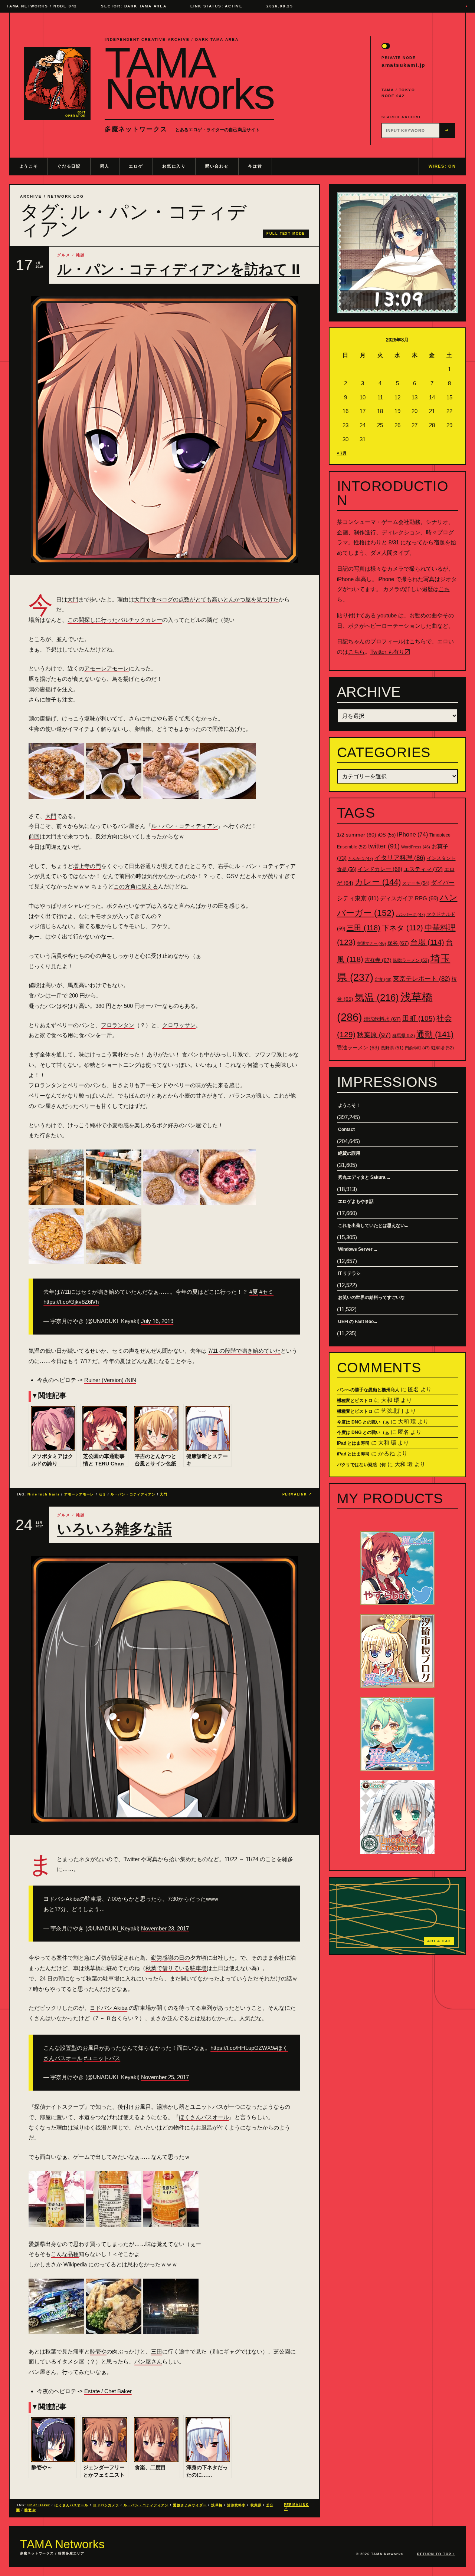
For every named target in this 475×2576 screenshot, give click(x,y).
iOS (387, 835)
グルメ (64, 255)
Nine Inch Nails (43, 1494)
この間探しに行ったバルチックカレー (115, 620)
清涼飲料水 (236, 2505)
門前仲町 (417, 1048)
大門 (73, 599)
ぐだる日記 (69, 166)
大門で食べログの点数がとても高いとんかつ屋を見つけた (206, 599)
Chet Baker (39, 2505)
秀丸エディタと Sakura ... (364, 1177)
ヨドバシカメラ (106, 2505)
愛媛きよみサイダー (190, 2505)
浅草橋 (217, 2505)
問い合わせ (217, 166)
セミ (102, 1494)
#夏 (254, 1292)
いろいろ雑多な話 (114, 1529)
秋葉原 (256, 2505)
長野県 (392, 1048)
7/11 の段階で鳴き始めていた (244, 1351)
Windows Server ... (358, 1249)
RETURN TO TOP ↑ (436, 2554)
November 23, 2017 (165, 1928)
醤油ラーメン (358, 1048)
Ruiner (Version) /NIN (110, 1380)
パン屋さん (148, 2361)
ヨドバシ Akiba (109, 2008)
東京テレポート (422, 979)
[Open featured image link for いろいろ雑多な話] (164, 1689)
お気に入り (174, 166)
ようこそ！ (349, 1105)
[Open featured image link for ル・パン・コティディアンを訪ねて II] (164, 430)
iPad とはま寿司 (353, 1443)
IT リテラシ (349, 1273)
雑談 (81, 255)
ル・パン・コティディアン (184, 826)
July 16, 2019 (157, 1321)
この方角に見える (136, 886)
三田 (157, 2351)
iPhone (412, 835)
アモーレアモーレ (107, 668)
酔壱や (98, 2351)
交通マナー (371, 943)
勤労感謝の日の (171, 1958)
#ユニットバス (102, 2058)
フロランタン (118, 1025)
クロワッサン (179, 1025)
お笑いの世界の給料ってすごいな (371, 1297)
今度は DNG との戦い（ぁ (363, 1422)
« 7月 (342, 453)
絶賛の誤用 (349, 1153)
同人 (105, 166)
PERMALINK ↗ (297, 1494)
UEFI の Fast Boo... (358, 1322)
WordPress (416, 847)
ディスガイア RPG (409, 898)
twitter (384, 846)
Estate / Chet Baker (108, 2391)
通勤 (435, 1034)
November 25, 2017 (165, 2077)
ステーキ (416, 883)
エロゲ (136, 166)
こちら (418, 641)
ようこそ (29, 166)
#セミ (266, 1292)
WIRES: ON (442, 166)
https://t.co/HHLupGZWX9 (242, 2048)
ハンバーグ (410, 914)
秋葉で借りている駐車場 (176, 1968)
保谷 (398, 943)
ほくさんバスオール (204, 2117)
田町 (419, 1018)
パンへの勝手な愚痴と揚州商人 (368, 1390)
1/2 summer (357, 835)
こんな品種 (65, 2254)
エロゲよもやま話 (356, 1201)
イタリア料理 (400, 858)
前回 (34, 836)
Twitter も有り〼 (390, 652)
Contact (346, 1129)
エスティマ (423, 869)
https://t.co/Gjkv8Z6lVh (71, 1302)
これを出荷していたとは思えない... (373, 1226)
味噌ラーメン (411, 960)
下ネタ (402, 928)
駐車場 (443, 1048)
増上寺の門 (87, 866)
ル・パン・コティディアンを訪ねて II (178, 269)
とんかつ (361, 858)
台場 (427, 942)
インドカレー (380, 869)
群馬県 (404, 1036)
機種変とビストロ (355, 1401)
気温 (377, 997)
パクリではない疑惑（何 (361, 1465)
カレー (378, 882)
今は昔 (255, 166)
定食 (383, 979)
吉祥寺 (378, 960)
